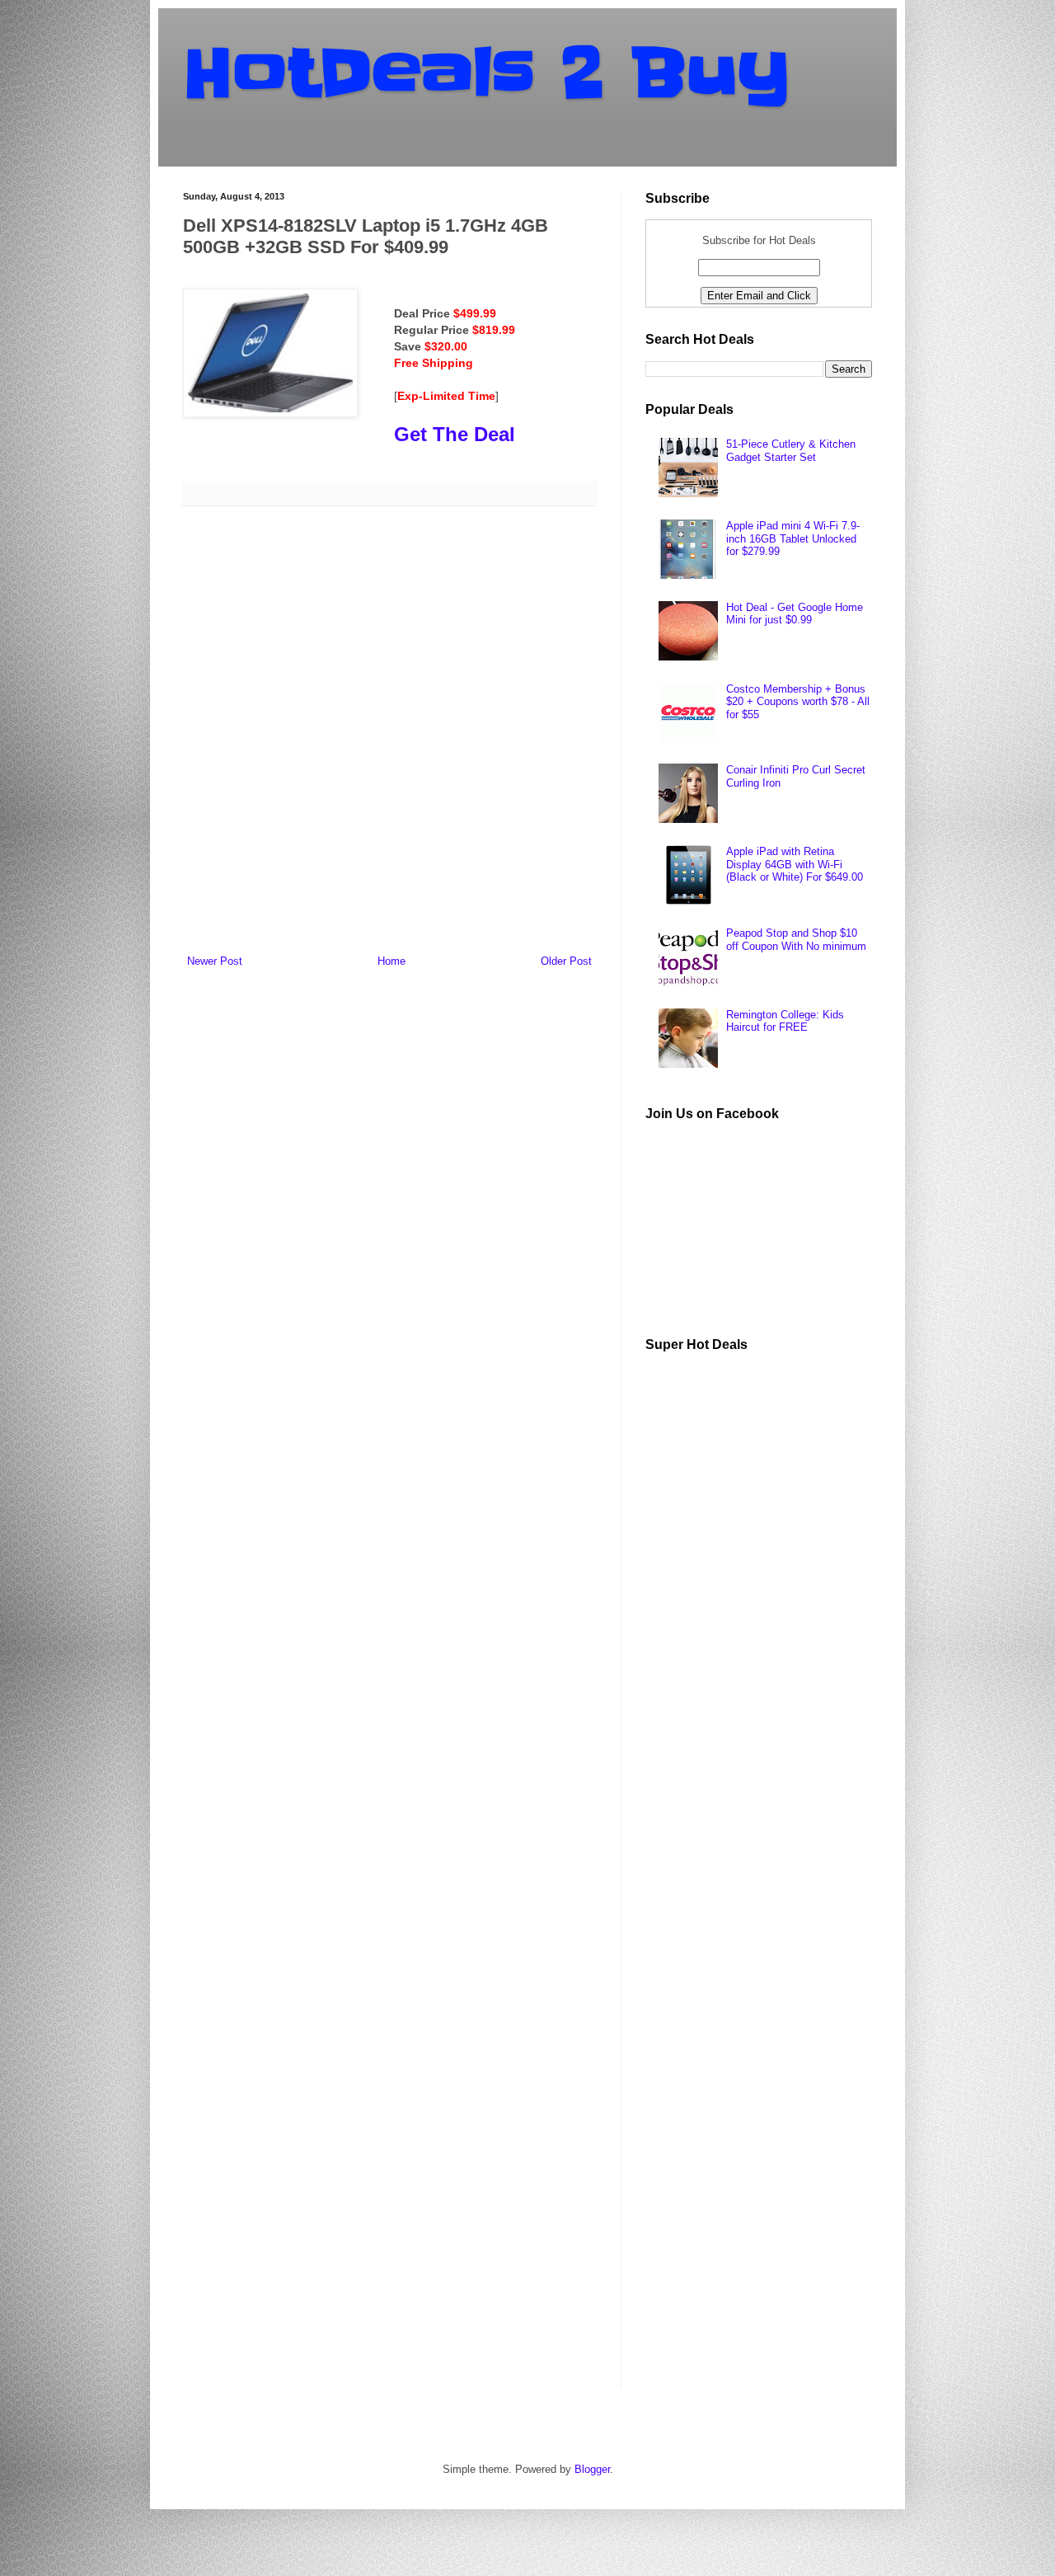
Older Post (566, 961)
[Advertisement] (769, 1613)
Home (392, 961)
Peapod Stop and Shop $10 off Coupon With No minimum (796, 940)
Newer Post (215, 961)
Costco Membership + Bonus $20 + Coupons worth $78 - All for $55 (798, 702)
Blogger (592, 2469)
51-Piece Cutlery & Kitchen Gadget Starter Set (791, 451)
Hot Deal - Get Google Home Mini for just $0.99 (795, 614)
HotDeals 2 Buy (486, 73)
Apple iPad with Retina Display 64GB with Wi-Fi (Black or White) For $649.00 (795, 864)
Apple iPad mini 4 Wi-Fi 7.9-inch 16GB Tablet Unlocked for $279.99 (793, 538)
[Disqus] (389, 733)
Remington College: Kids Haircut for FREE (785, 1021)
